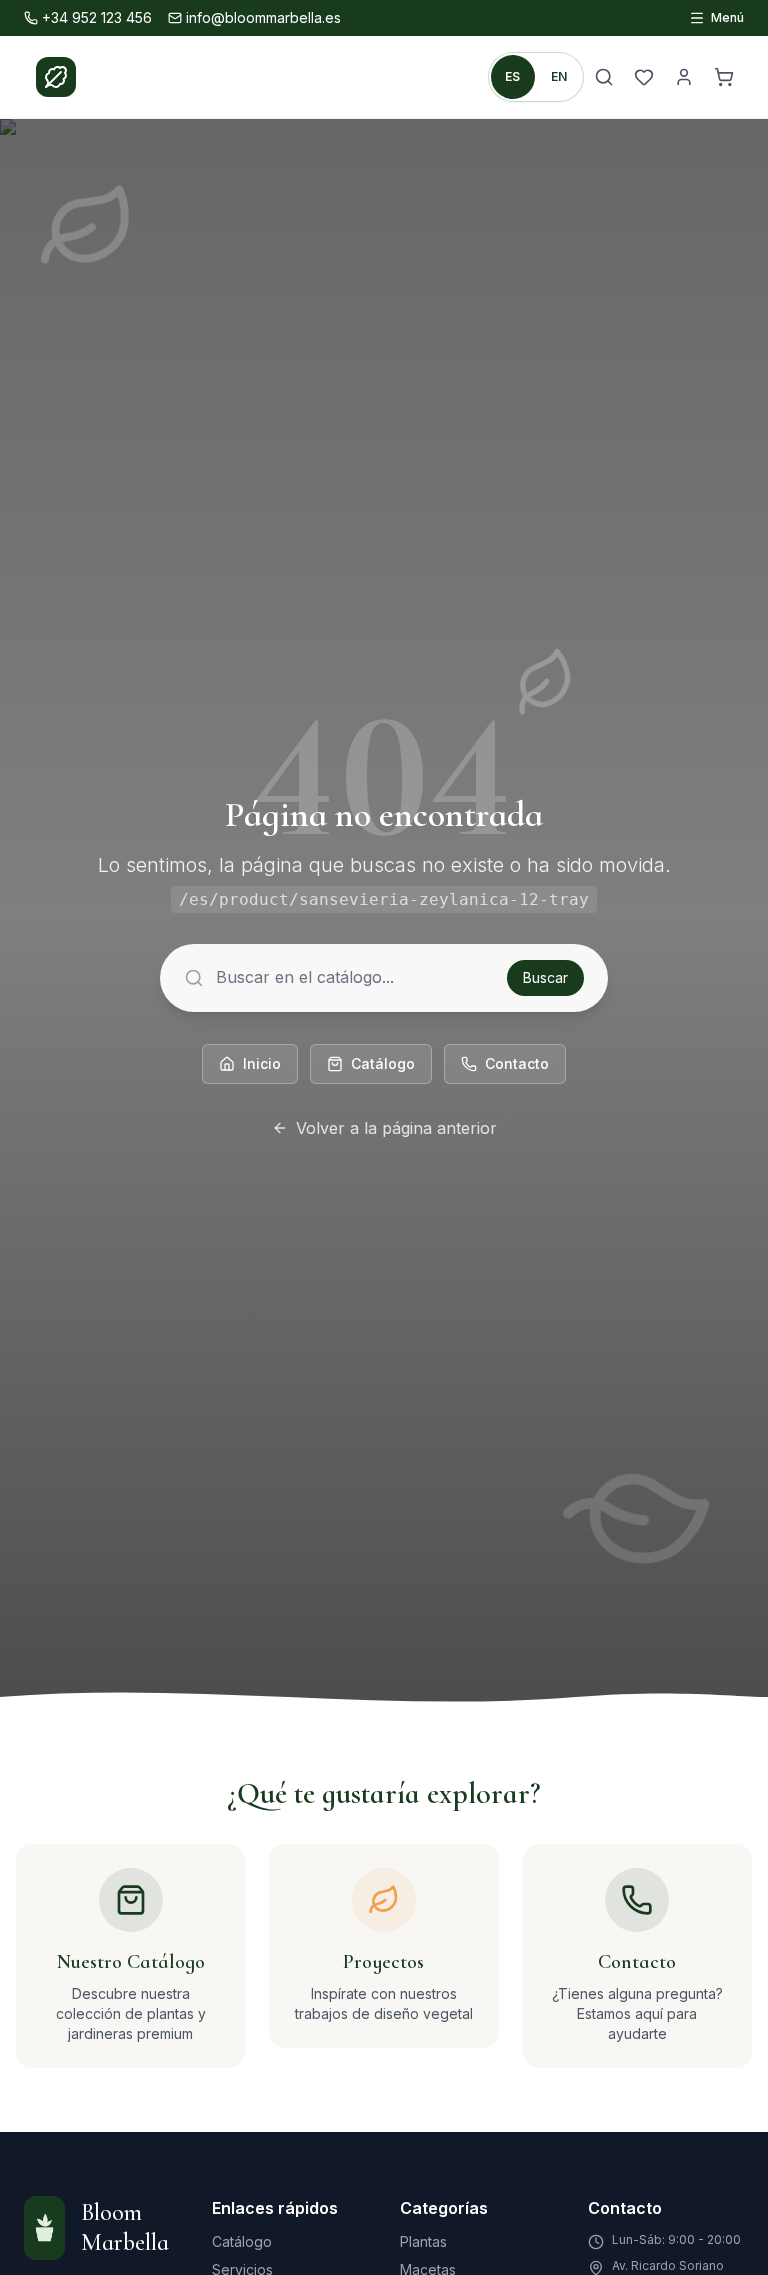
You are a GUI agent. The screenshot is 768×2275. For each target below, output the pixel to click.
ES (513, 76)
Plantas (423, 2241)
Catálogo (383, 1063)
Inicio (262, 1063)
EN (559, 76)
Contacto (517, 1063)
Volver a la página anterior (396, 1128)
